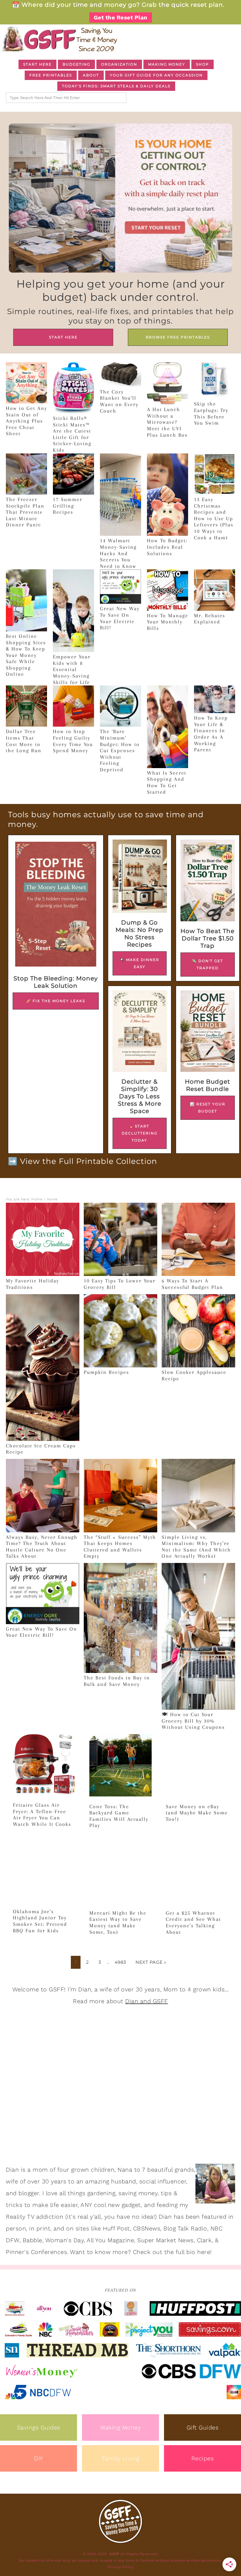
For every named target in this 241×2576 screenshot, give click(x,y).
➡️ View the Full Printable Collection (83, 1161)
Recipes (203, 2458)
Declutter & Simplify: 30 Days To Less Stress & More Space (140, 1096)
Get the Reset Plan (121, 17)
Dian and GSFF (147, 2001)
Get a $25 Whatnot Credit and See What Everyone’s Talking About (193, 1922)
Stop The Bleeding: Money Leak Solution (56, 982)
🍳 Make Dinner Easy (139, 963)
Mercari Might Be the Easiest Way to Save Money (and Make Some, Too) (118, 1922)
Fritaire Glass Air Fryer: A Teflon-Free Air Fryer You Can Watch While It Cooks (42, 1815)
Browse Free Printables (178, 337)
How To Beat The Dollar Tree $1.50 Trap (207, 938)
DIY (39, 2458)
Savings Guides (39, 2427)
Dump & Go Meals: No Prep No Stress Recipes (139, 934)
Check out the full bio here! (172, 2252)
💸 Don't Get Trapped (207, 964)
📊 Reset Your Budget (208, 1108)
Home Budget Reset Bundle (207, 1085)
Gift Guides (203, 2427)
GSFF (59, 39)
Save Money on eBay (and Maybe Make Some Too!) (197, 1813)
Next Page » (151, 1962)
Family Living (121, 2458)
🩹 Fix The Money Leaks (56, 1001)
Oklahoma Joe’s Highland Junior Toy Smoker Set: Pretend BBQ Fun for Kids (40, 1921)
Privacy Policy (121, 2567)
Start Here (63, 337)
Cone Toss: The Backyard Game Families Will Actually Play (119, 1816)
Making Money (120, 2427)
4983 (120, 1962)
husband (124, 2181)
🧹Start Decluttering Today (140, 1133)
